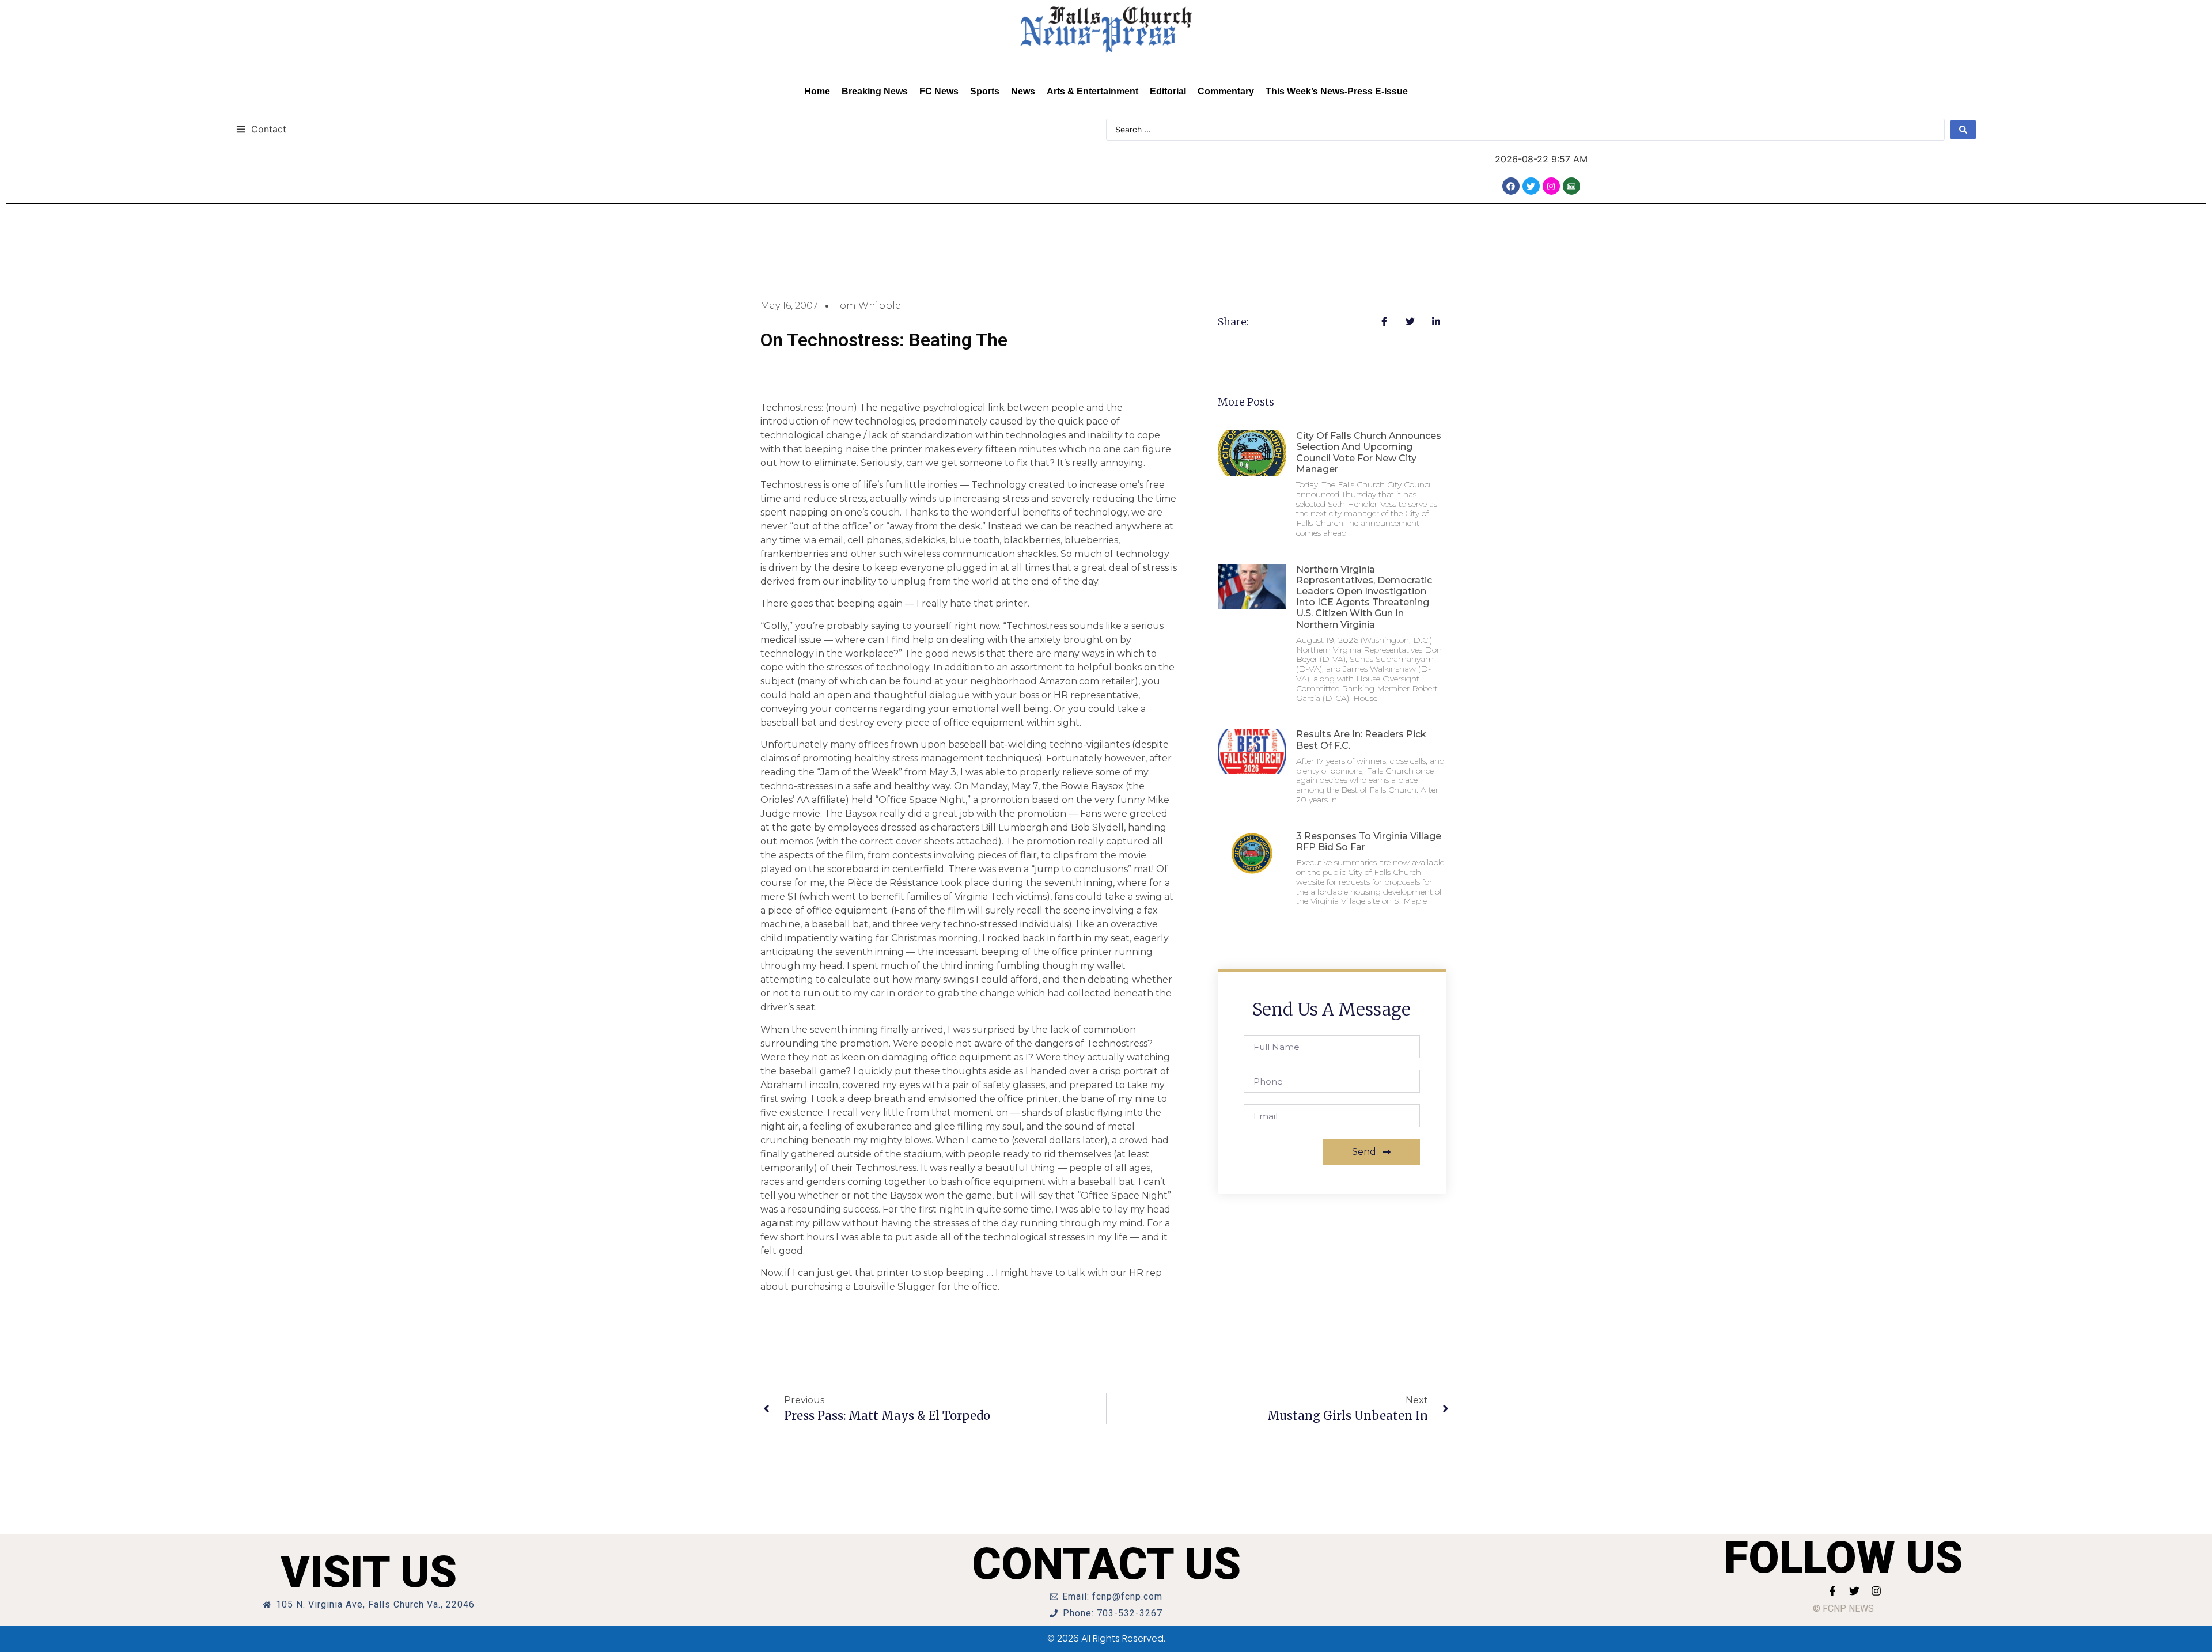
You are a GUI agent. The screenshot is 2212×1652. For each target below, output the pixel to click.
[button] (261, 129)
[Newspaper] (1571, 186)
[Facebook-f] (1832, 1591)
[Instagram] (1551, 186)
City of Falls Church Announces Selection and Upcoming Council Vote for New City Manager (1369, 452)
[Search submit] (1963, 130)
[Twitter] (1531, 186)
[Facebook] (1511, 186)
